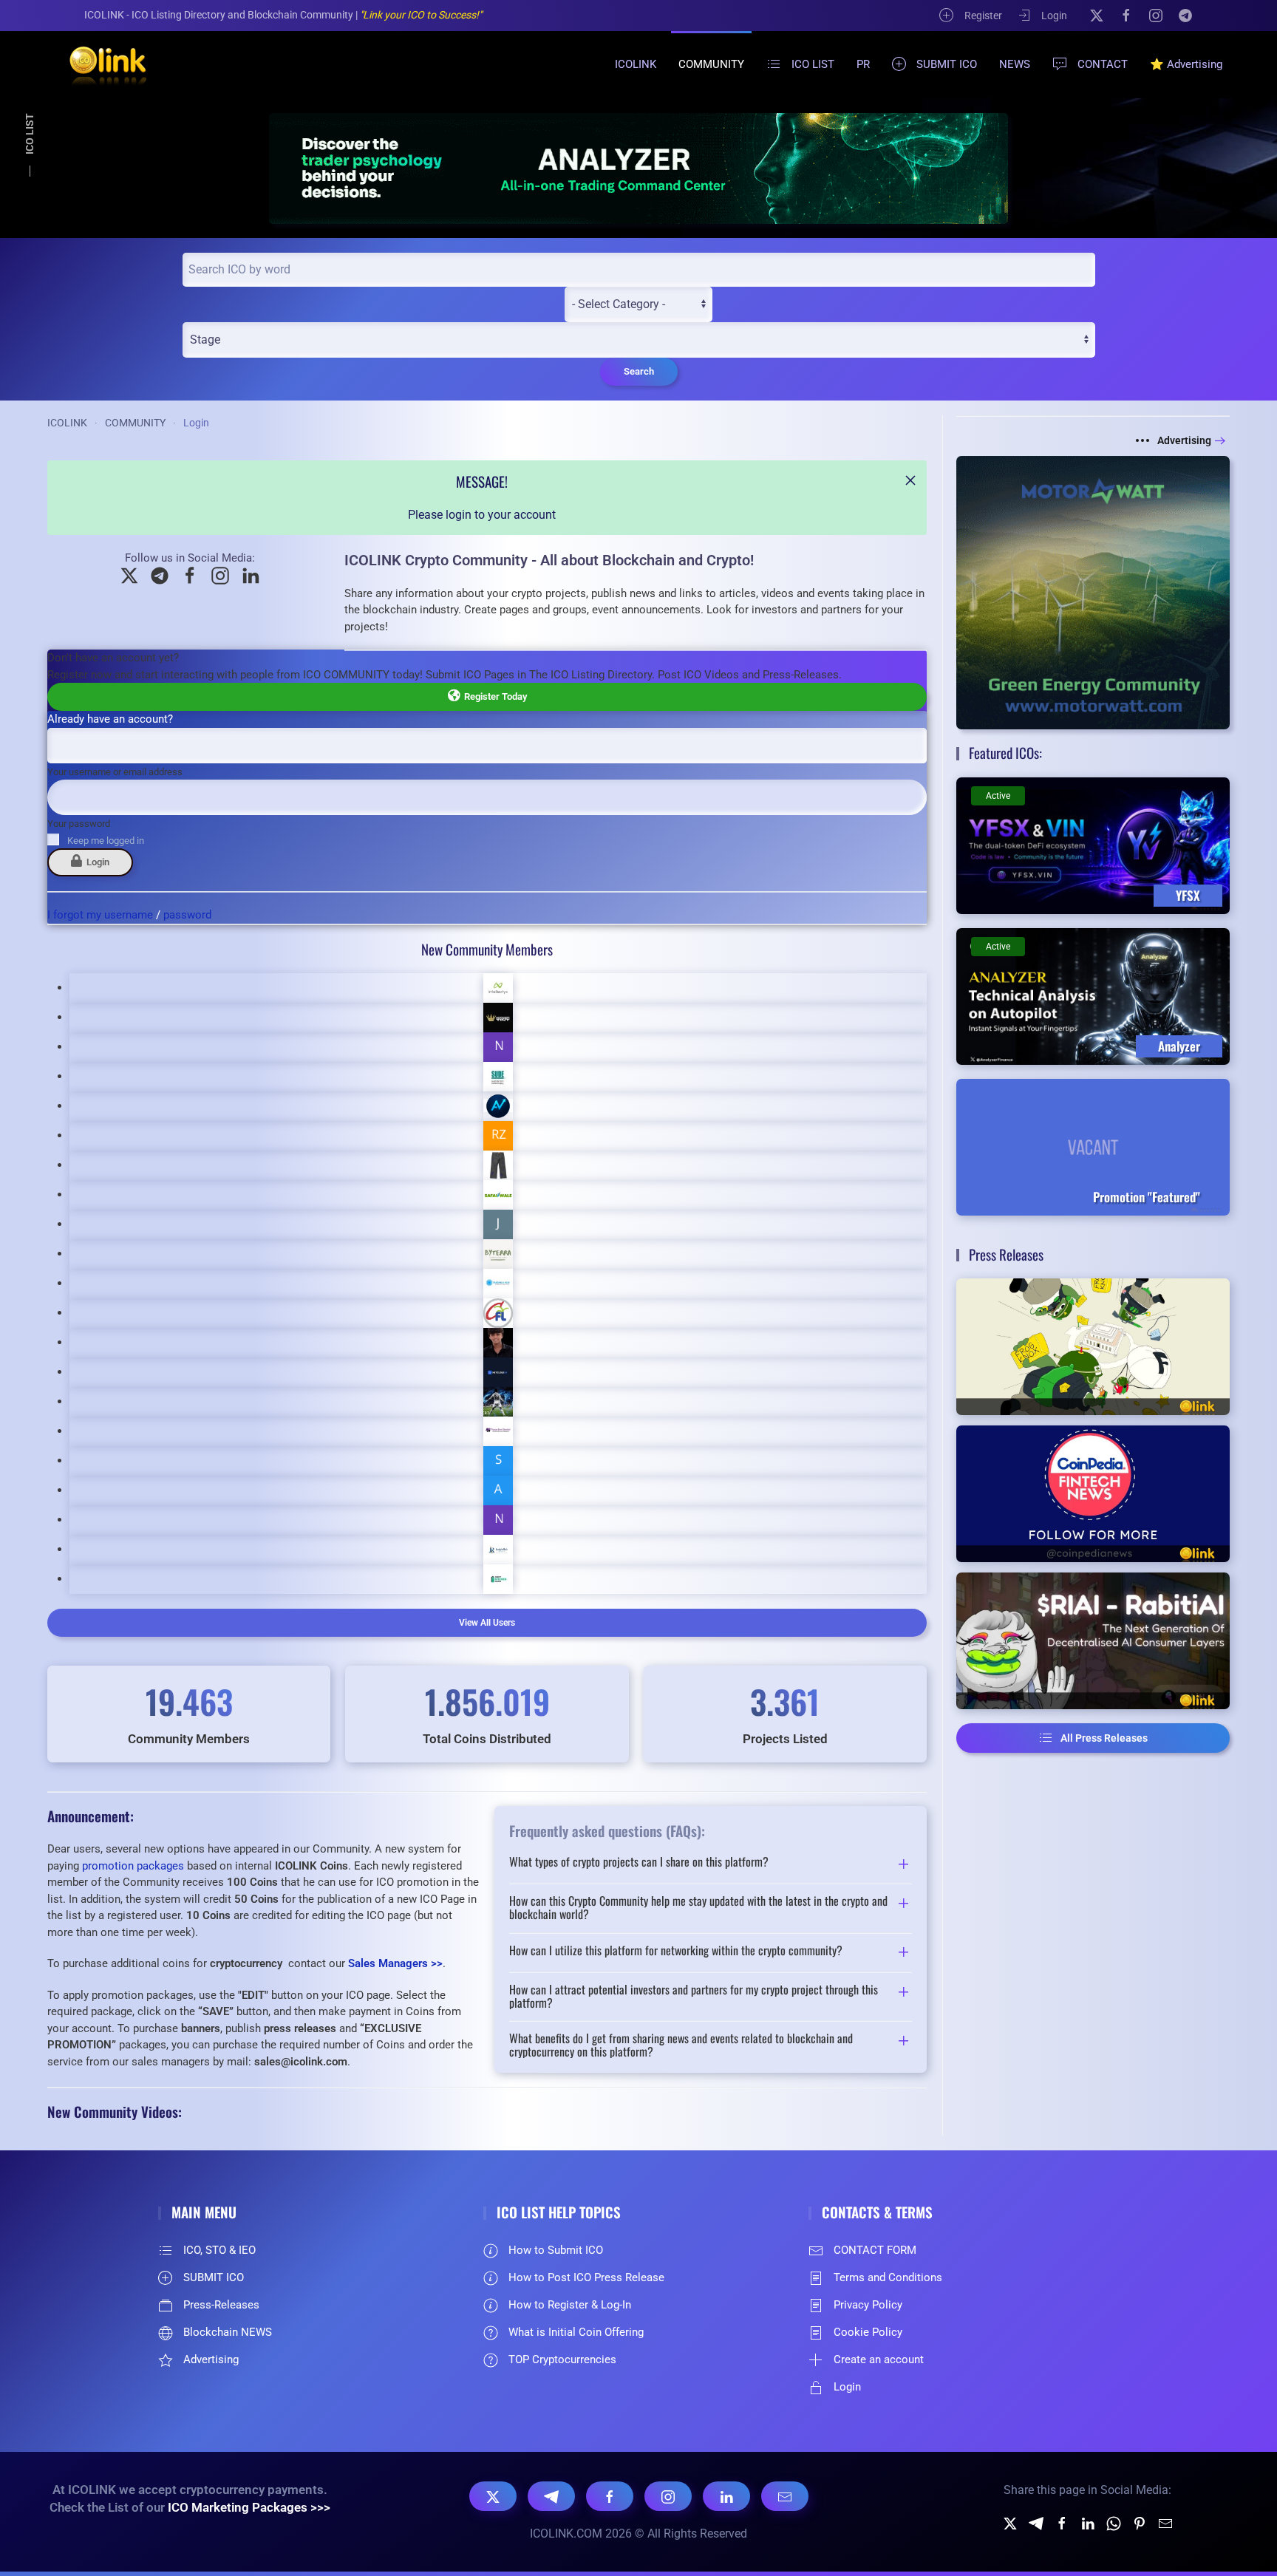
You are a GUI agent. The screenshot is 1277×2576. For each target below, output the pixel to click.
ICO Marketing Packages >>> (249, 2507)
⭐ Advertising (1186, 64)
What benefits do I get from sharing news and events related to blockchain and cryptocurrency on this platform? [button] (681, 2045)
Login (1054, 16)
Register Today (493, 696)
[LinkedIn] (726, 2496)
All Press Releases (1104, 1738)
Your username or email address (115, 772)
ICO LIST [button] (813, 64)
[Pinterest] (1140, 2522)
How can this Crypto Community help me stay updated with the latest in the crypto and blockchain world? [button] (698, 1908)
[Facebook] (1126, 15)
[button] (910, 480)
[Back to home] (99, 64)
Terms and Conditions (888, 2277)
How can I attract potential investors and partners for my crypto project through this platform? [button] (694, 1996)
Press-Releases (221, 2305)
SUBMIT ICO (947, 64)
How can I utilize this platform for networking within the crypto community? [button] (676, 1952)
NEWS (1015, 64)
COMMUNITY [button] (711, 64)
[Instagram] (1156, 15)
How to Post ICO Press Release (586, 2277)
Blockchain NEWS (228, 2332)
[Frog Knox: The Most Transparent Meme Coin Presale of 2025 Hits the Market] (1093, 1347)
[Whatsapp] (1114, 2522)
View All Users (487, 1623)
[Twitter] (1010, 2522)
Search (639, 371)
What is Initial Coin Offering (576, 2332)
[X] (1097, 15)
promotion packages (133, 1866)
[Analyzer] (638, 168)
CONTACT (1103, 64)
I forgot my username (100, 915)
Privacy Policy (868, 2305)
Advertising (1184, 440)
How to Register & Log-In (570, 2305)
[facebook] (1062, 2522)
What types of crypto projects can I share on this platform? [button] (639, 1863)
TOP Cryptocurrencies (562, 2359)
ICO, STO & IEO (219, 2250)
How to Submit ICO (556, 2250)
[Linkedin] (1088, 2522)
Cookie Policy (868, 2332)
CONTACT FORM (875, 2250)
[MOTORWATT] (1093, 592)
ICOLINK (636, 64)
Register (983, 16)
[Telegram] (1185, 15)
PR (863, 64)
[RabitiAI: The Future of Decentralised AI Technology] (1093, 1641)
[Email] (785, 2496)
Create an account (879, 2359)
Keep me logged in (106, 841)
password (187, 915)
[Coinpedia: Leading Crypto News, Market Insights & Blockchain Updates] (1093, 1494)
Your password (79, 824)
